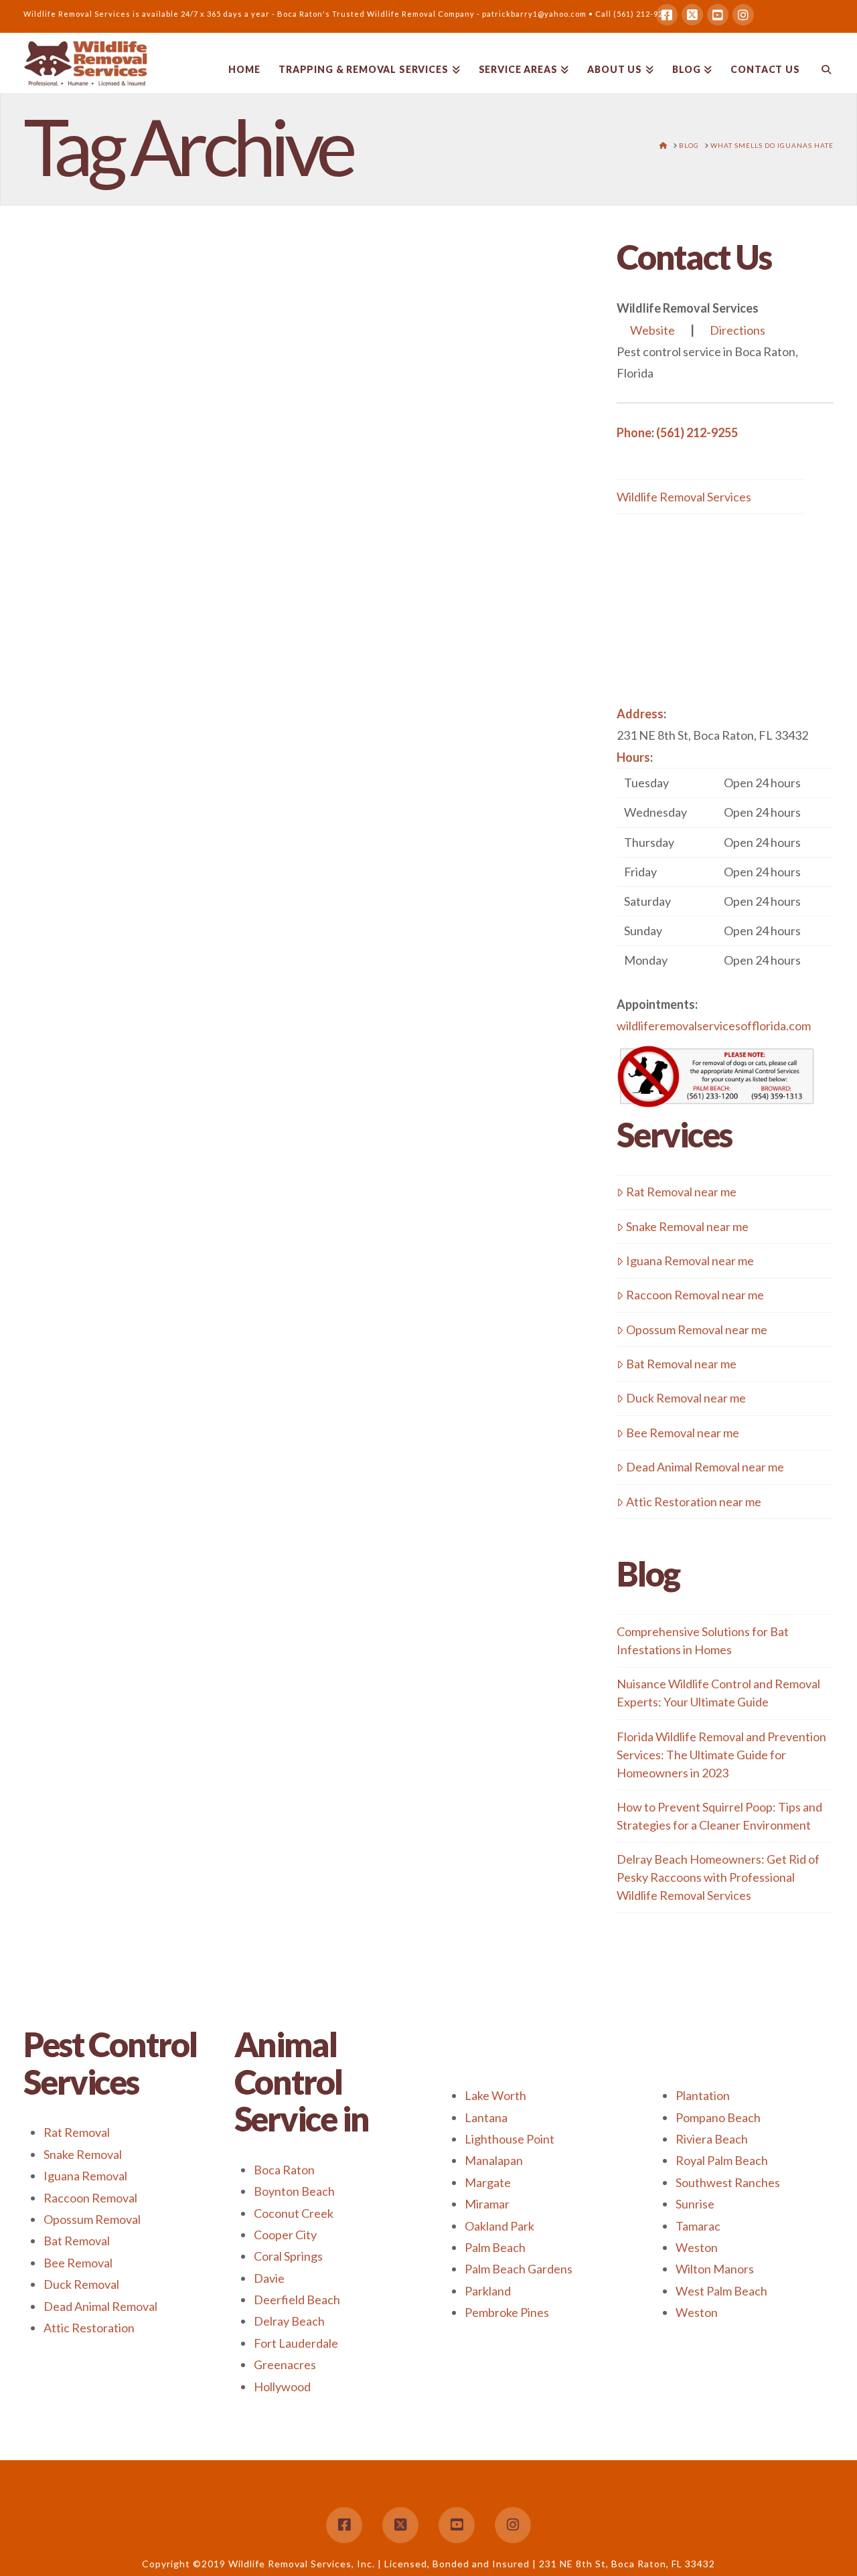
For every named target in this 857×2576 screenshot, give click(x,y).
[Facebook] (667, 15)
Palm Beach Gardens (519, 2269)
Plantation (703, 2095)
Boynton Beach (294, 2191)
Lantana (486, 2117)
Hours (633, 757)
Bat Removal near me (681, 1364)
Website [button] (652, 330)
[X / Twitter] (692, 15)
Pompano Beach (718, 2117)
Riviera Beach (712, 2139)
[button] (725, 871)
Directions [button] (737, 330)
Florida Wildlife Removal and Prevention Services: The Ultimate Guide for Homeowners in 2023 (721, 1755)
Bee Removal (78, 2263)
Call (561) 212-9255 (634, 14)
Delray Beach (289, 2321)
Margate (488, 2182)
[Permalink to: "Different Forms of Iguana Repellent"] (153, 497)
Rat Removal (77, 2132)
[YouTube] (718, 15)
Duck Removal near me (686, 1398)
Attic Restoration (89, 2328)
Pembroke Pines (507, 2312)
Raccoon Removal (90, 2198)
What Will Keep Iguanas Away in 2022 (143, 923)
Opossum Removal (92, 2219)
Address (640, 714)
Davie (269, 2278)
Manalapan (494, 2160)
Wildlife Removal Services (684, 497)
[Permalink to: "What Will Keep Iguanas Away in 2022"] (153, 1070)
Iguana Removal (85, 2176)
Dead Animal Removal (100, 2306)
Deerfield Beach (297, 2300)
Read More (84, 795)
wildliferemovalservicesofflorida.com (714, 1026)
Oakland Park (499, 2226)
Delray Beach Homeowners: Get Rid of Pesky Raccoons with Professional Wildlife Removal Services (718, 1877)
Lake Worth (495, 2095)
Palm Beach (495, 2247)
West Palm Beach (721, 2291)
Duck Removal (81, 2284)
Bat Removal (77, 2241)
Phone (634, 432)
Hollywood (282, 2387)
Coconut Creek (294, 2213)
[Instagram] (743, 15)
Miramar (487, 2204)
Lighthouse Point (510, 2139)
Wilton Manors (715, 2269)
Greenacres (285, 2364)
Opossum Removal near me (697, 1330)
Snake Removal (83, 2154)
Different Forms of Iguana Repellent (132, 331)
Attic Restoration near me (694, 1502)
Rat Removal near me (681, 1192)
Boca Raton (284, 2170)
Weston (697, 2247)
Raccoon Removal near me (695, 1295)
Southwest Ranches (728, 2182)
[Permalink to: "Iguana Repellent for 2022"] (153, 1622)
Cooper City (285, 2235)
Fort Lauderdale (296, 2343)
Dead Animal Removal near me (705, 1467)
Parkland (488, 2291)
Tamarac (698, 2226)
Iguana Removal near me (690, 1261)
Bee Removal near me (683, 1433)
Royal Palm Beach (722, 2160)
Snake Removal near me (687, 1226)
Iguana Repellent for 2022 (138, 1475)
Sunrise (695, 2204)
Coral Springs (288, 2256)
